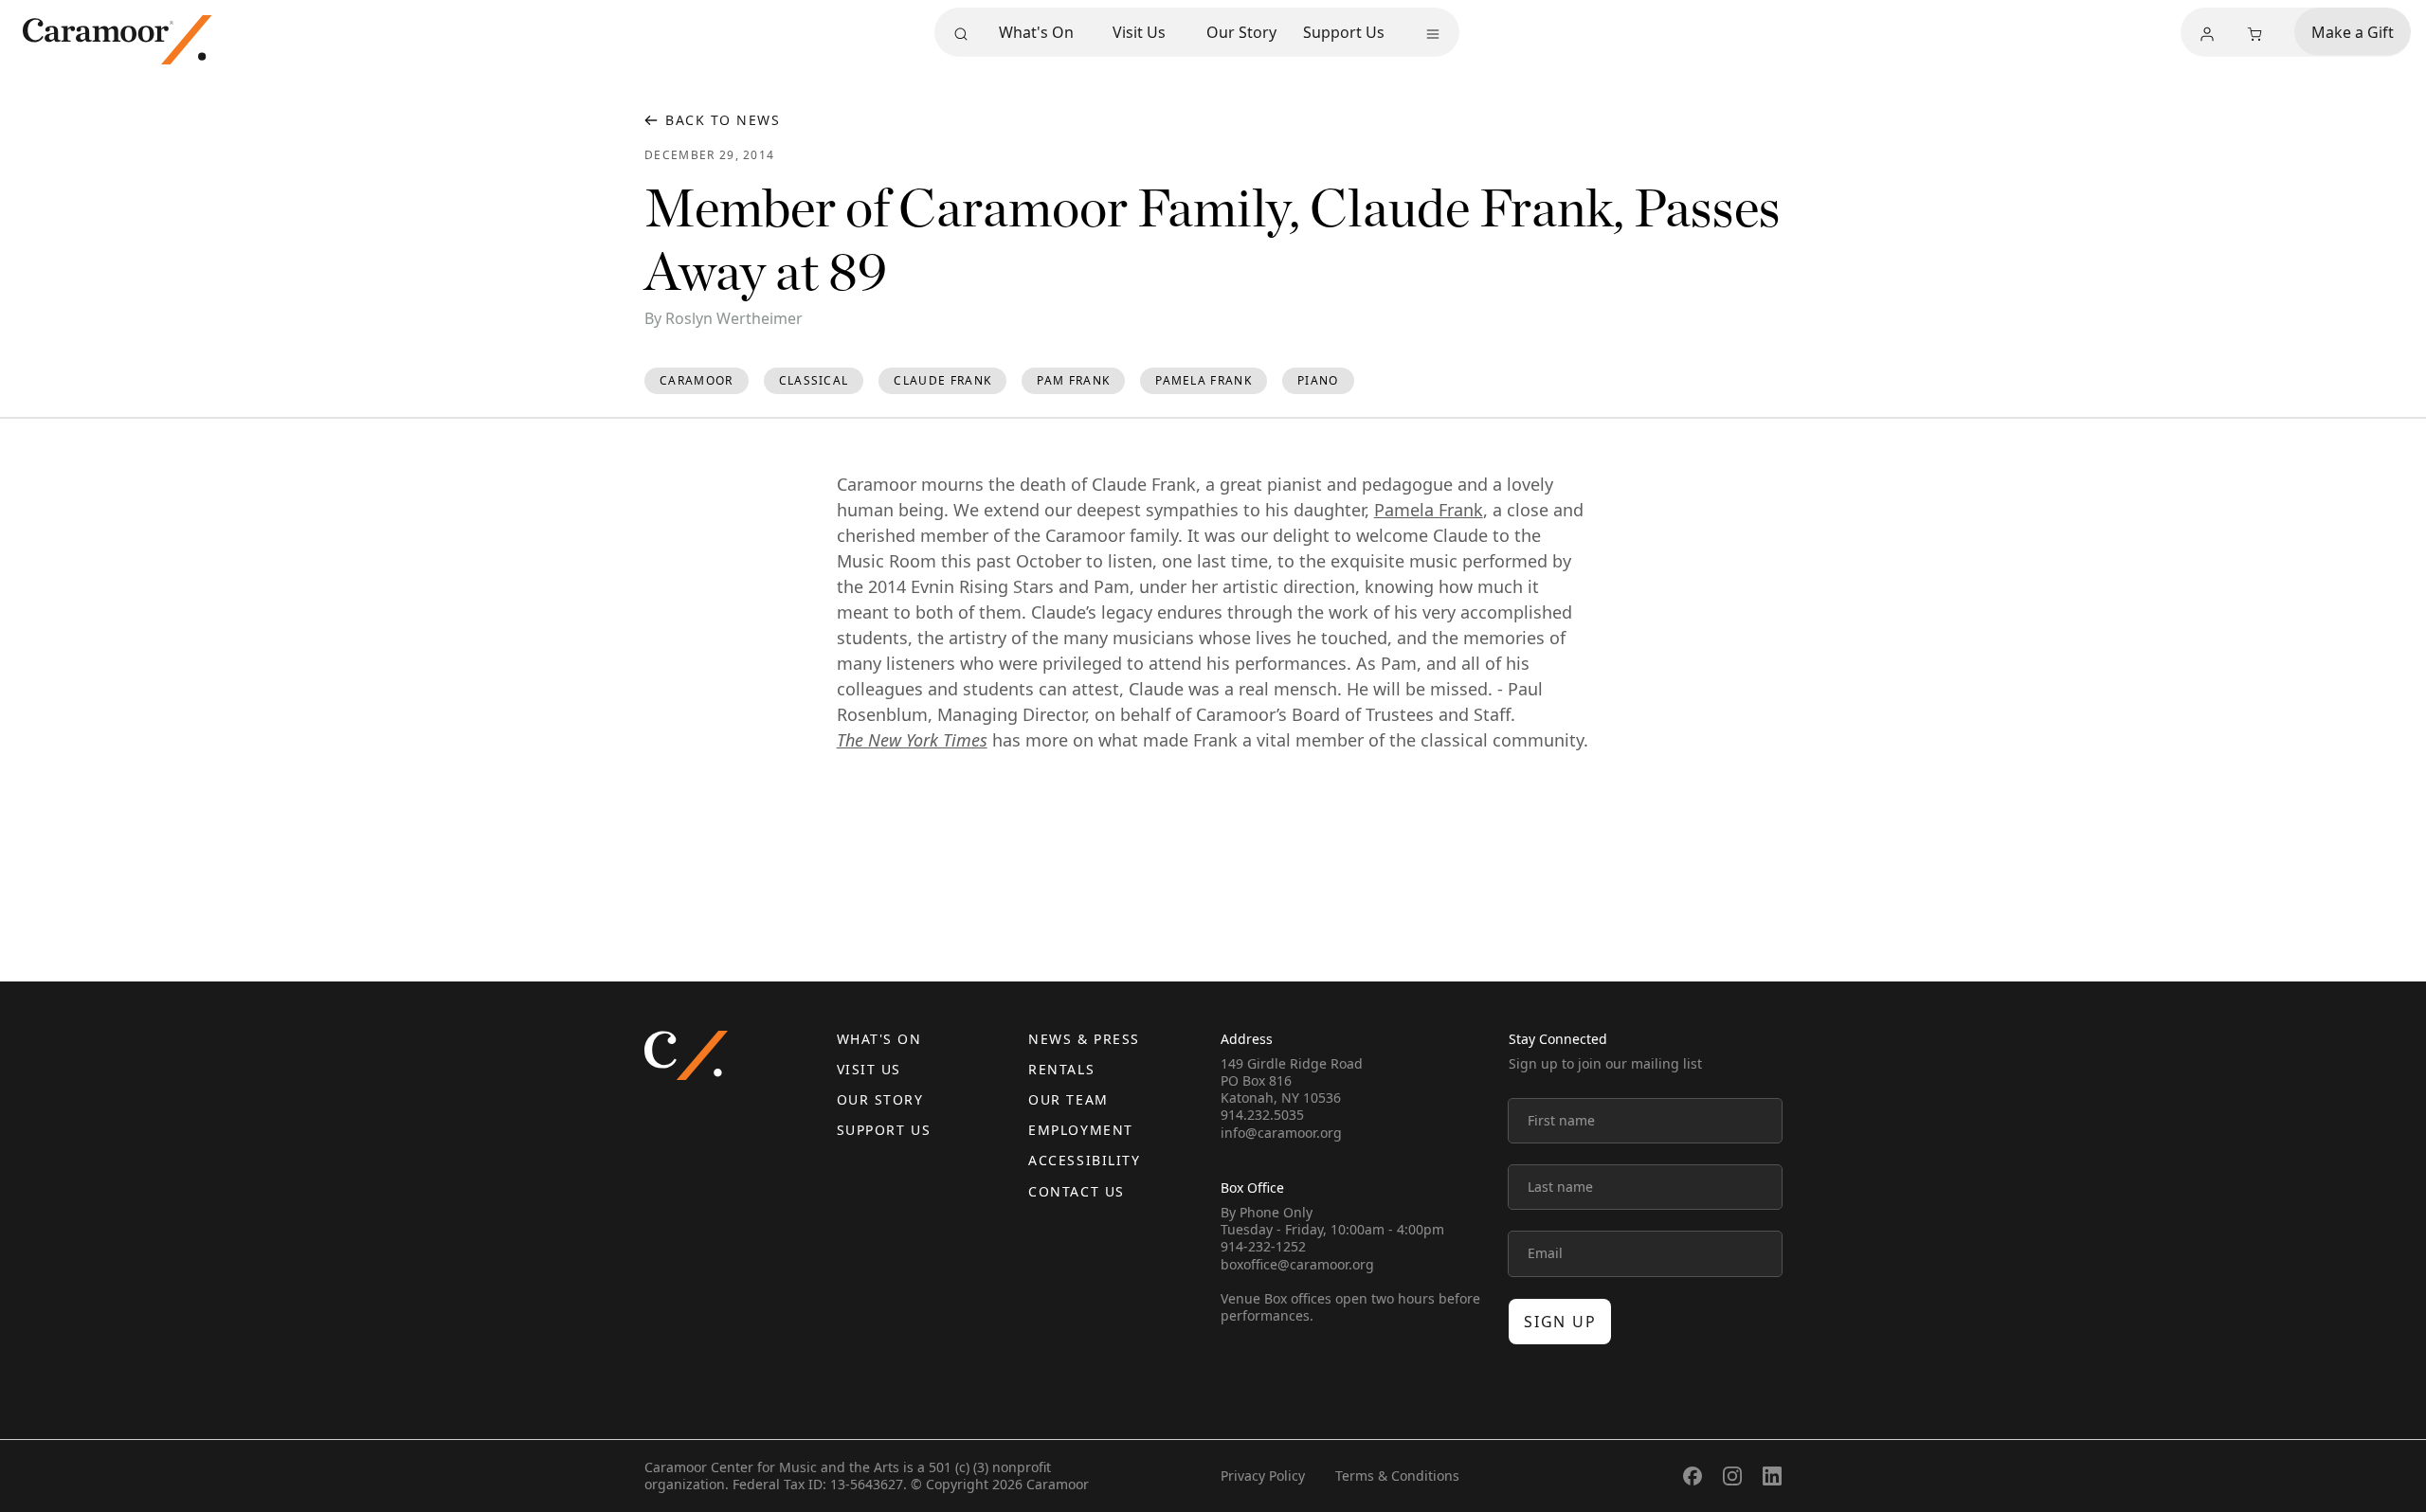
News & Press (1084, 1039)
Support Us (1344, 32)
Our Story (1241, 32)
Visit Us (1139, 32)
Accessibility (1084, 1160)
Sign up (1560, 1322)
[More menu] (1433, 34)
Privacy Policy (1263, 1476)
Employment (1080, 1130)
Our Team (1068, 1099)
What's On (1036, 32)
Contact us (1076, 1191)
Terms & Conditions (1397, 1476)
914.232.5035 (1262, 1115)
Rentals (1061, 1069)
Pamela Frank (1429, 510)
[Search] (961, 34)
